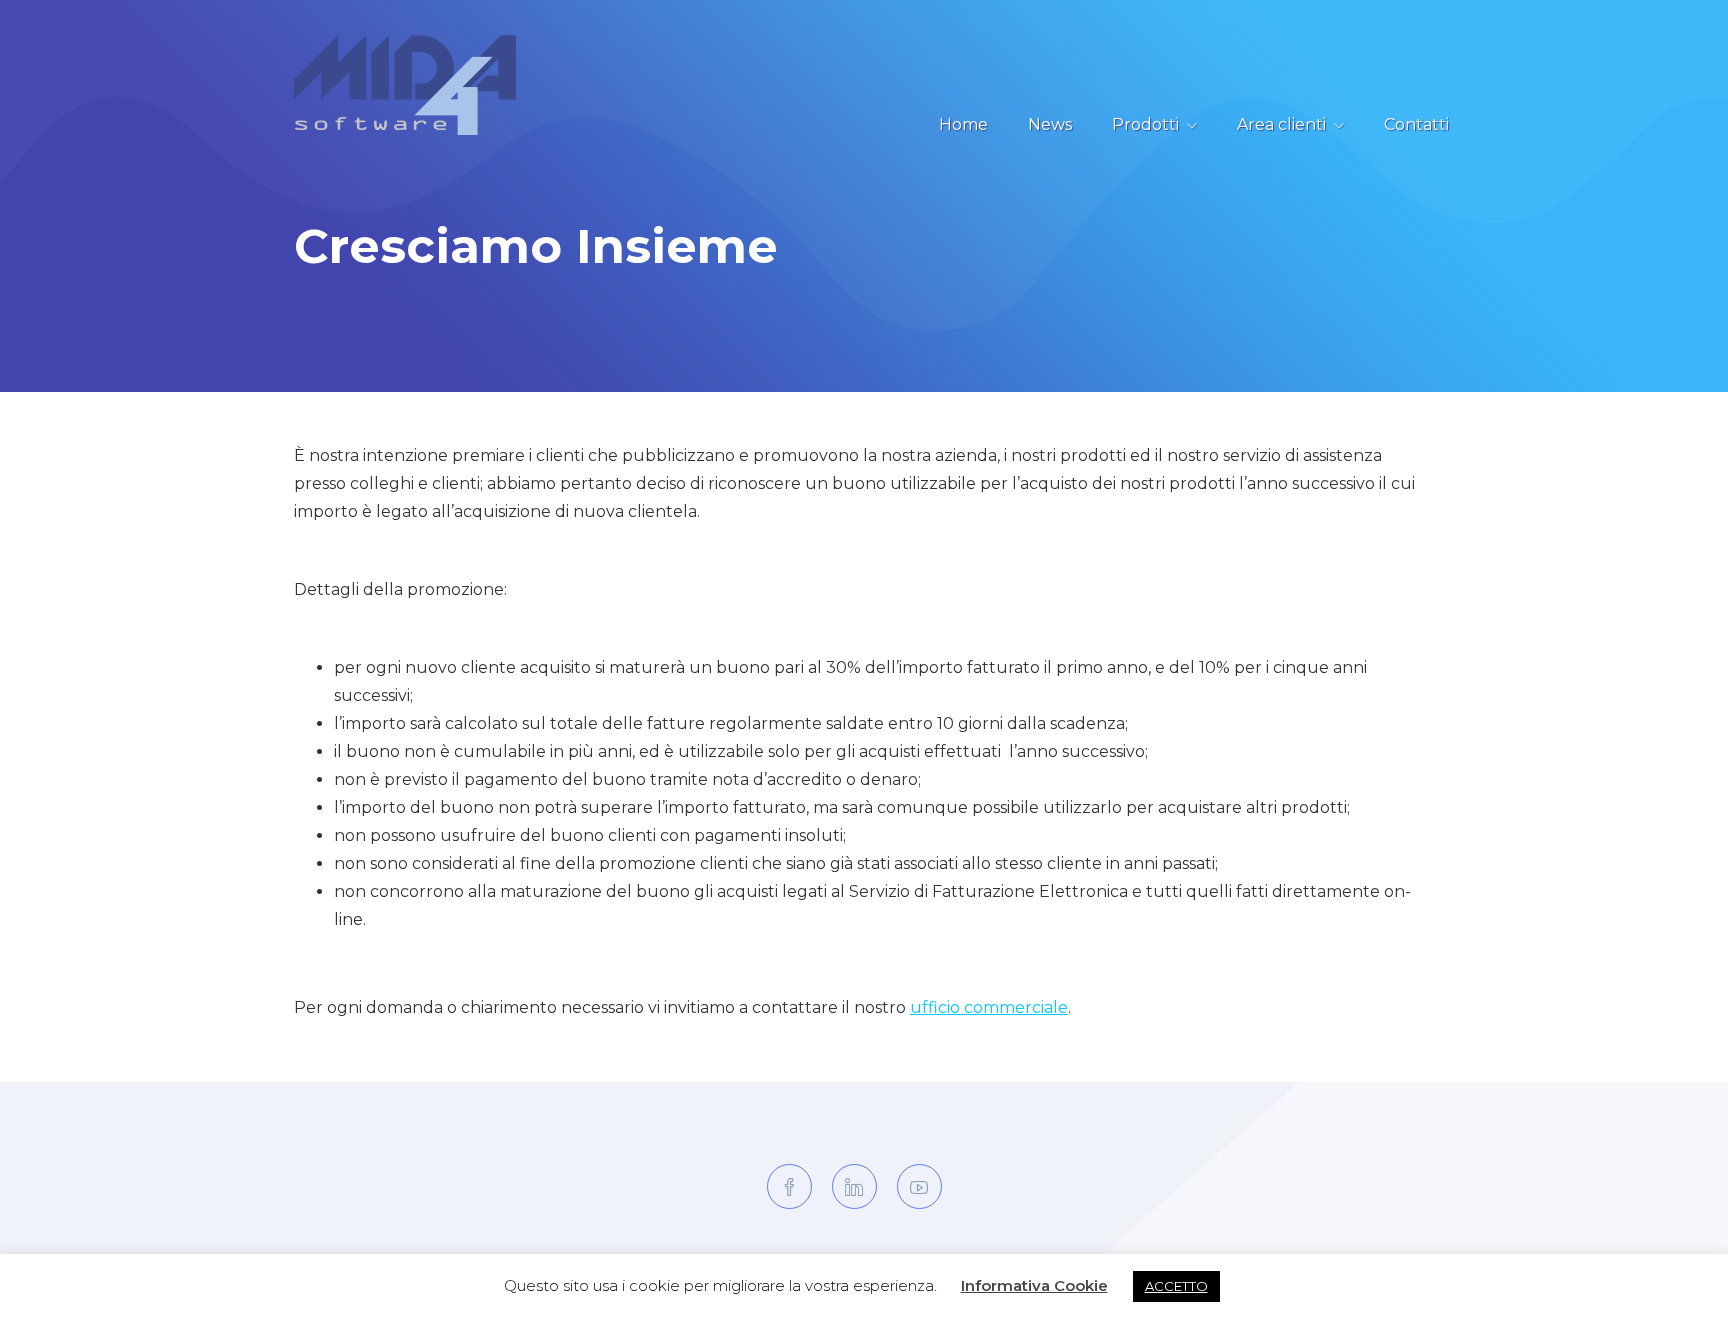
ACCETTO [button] (1176, 1286)
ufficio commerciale (989, 1007)
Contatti (1416, 124)
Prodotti (1145, 124)
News (1050, 124)
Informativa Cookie (1034, 1285)
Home (963, 124)
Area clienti (1281, 124)
